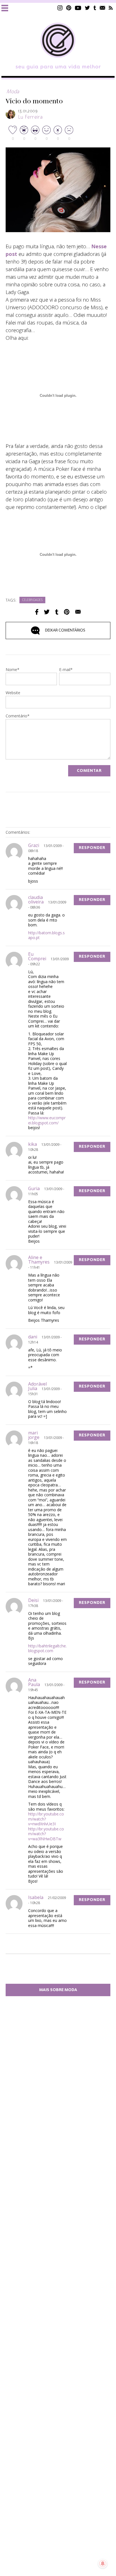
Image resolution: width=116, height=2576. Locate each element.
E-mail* (66, 670)
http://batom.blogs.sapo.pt (46, 935)
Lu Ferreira (30, 117)
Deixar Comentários (65, 630)
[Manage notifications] (103, 2564)
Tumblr (95, 8)
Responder (92, 848)
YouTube (78, 8)
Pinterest (69, 8)
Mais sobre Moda (58, 1990)
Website (13, 693)
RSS (111, 8)
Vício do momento (34, 101)
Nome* (13, 670)
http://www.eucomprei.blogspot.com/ (47, 1120)
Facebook (37, 612)
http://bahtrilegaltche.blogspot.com (47, 1648)
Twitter (87, 8)
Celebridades (32, 600)
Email (78, 612)
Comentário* (18, 716)
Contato (102, 8)
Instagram (60, 8)
